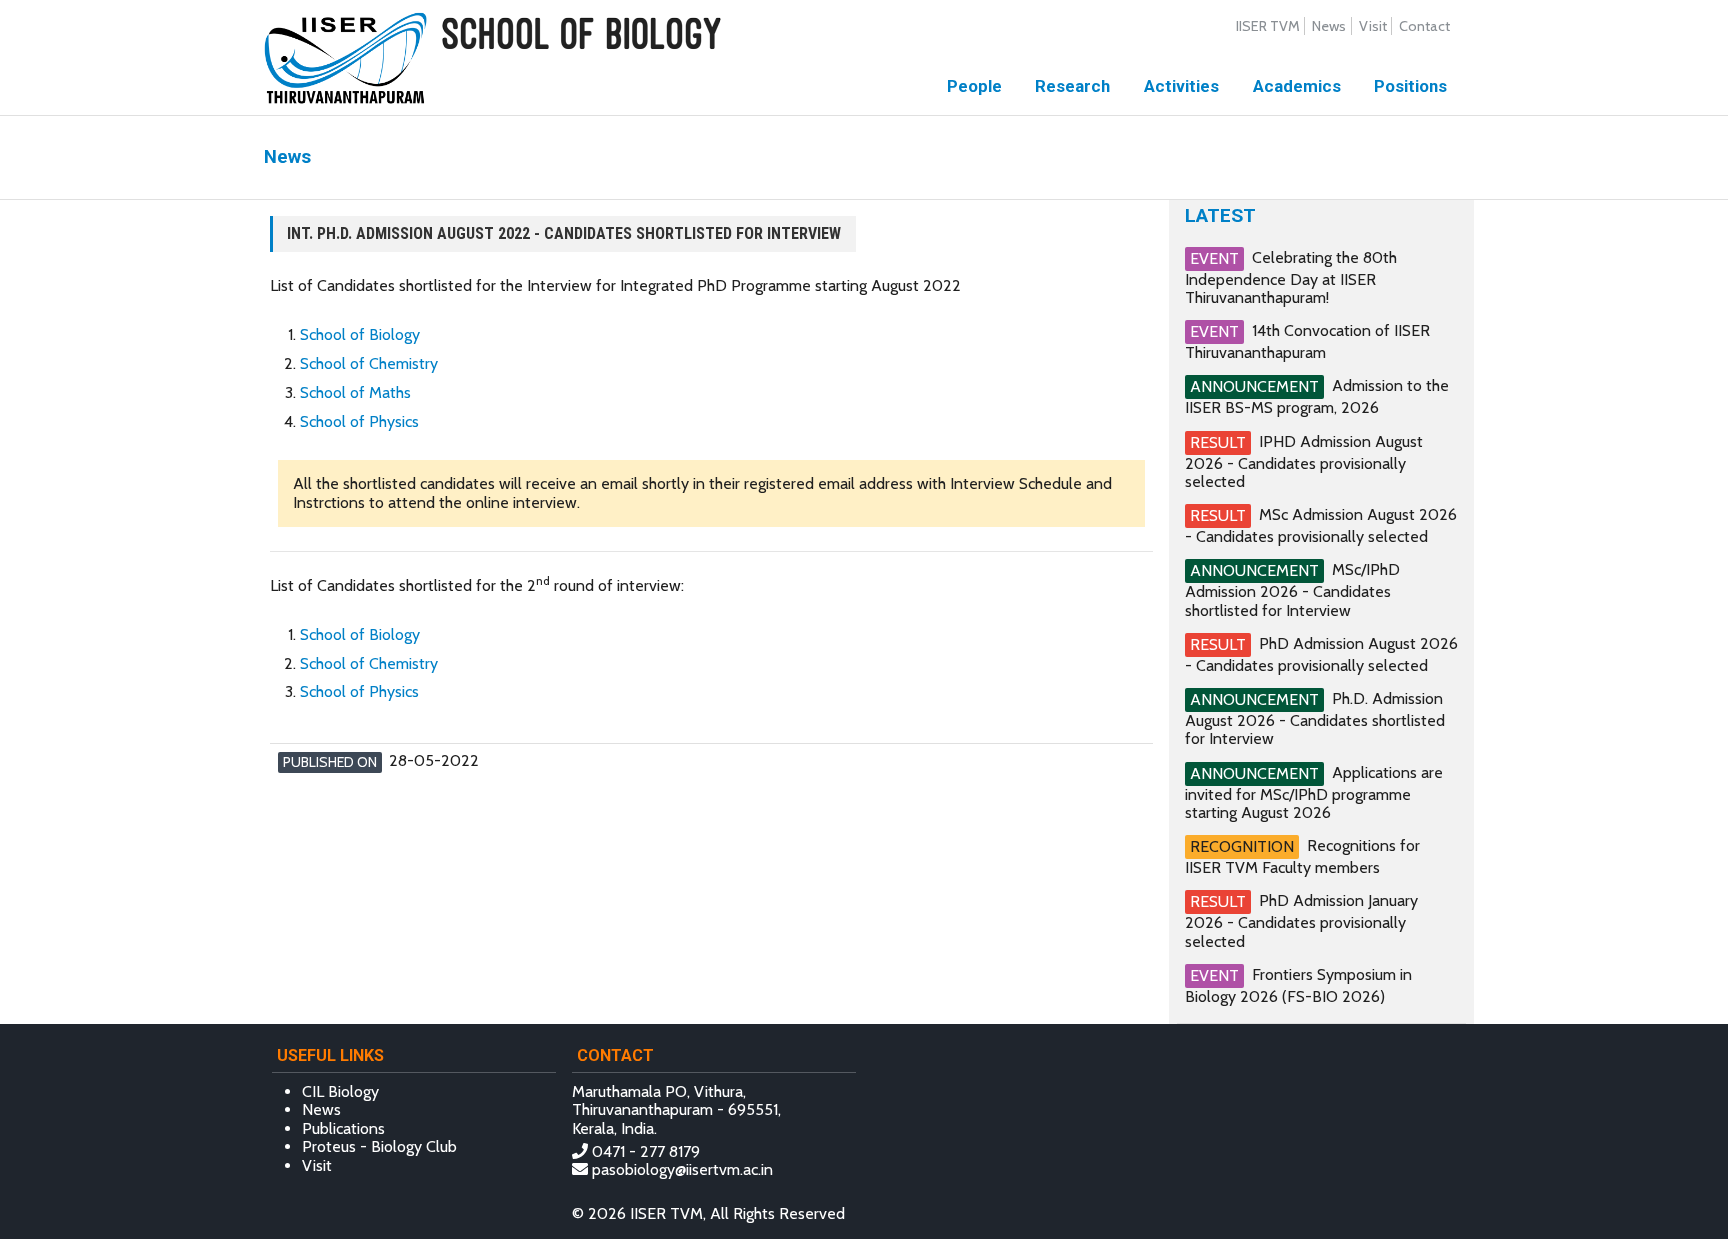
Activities (1181, 86)
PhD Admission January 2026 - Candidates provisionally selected (1301, 920)
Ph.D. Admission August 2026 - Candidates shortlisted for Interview (1315, 718)
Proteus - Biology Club (379, 1146)
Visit (1373, 26)
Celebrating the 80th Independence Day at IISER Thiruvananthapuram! (1291, 277)
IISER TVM (1268, 26)
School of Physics (359, 421)
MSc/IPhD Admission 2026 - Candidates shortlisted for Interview (1292, 589)
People (974, 86)
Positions (1410, 86)
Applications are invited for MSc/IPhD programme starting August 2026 (1314, 792)
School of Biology (360, 334)
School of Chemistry (369, 363)
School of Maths (355, 392)
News (1329, 26)
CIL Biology (340, 1091)
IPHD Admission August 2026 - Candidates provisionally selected (1304, 460)
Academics (1297, 86)
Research (1072, 86)
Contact (1424, 26)
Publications (343, 1128)
